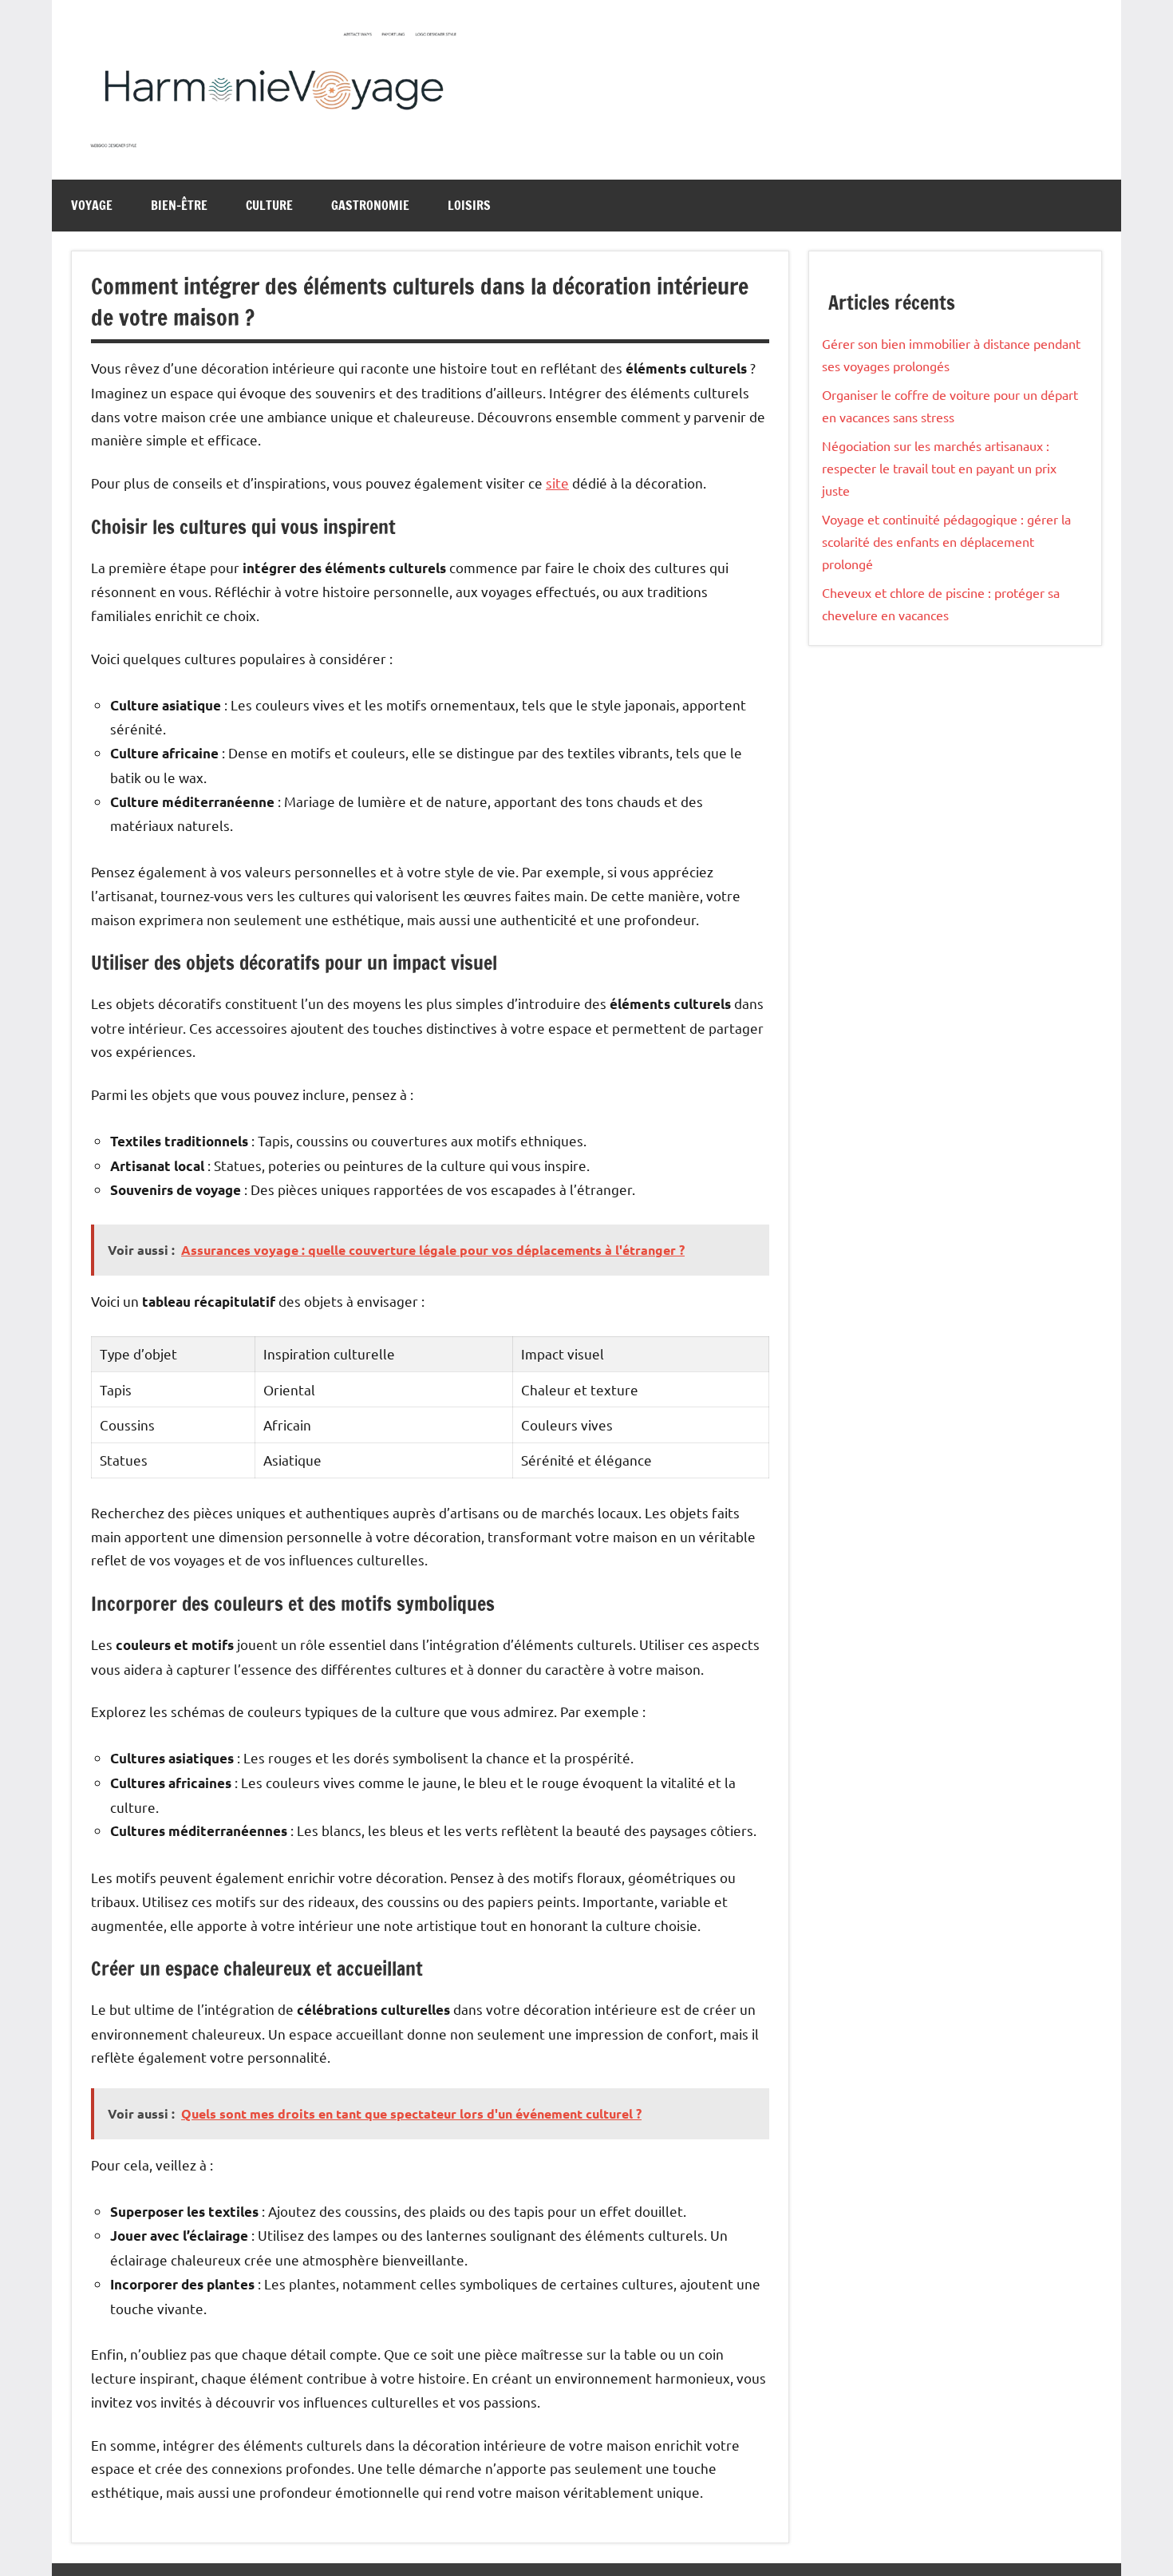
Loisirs (469, 205)
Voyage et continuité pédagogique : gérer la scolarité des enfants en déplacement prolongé (946, 541)
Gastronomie (370, 205)
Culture (269, 205)
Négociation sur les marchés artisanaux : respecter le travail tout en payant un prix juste (939, 468)
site (557, 483)
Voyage (92, 205)
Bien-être (179, 205)
